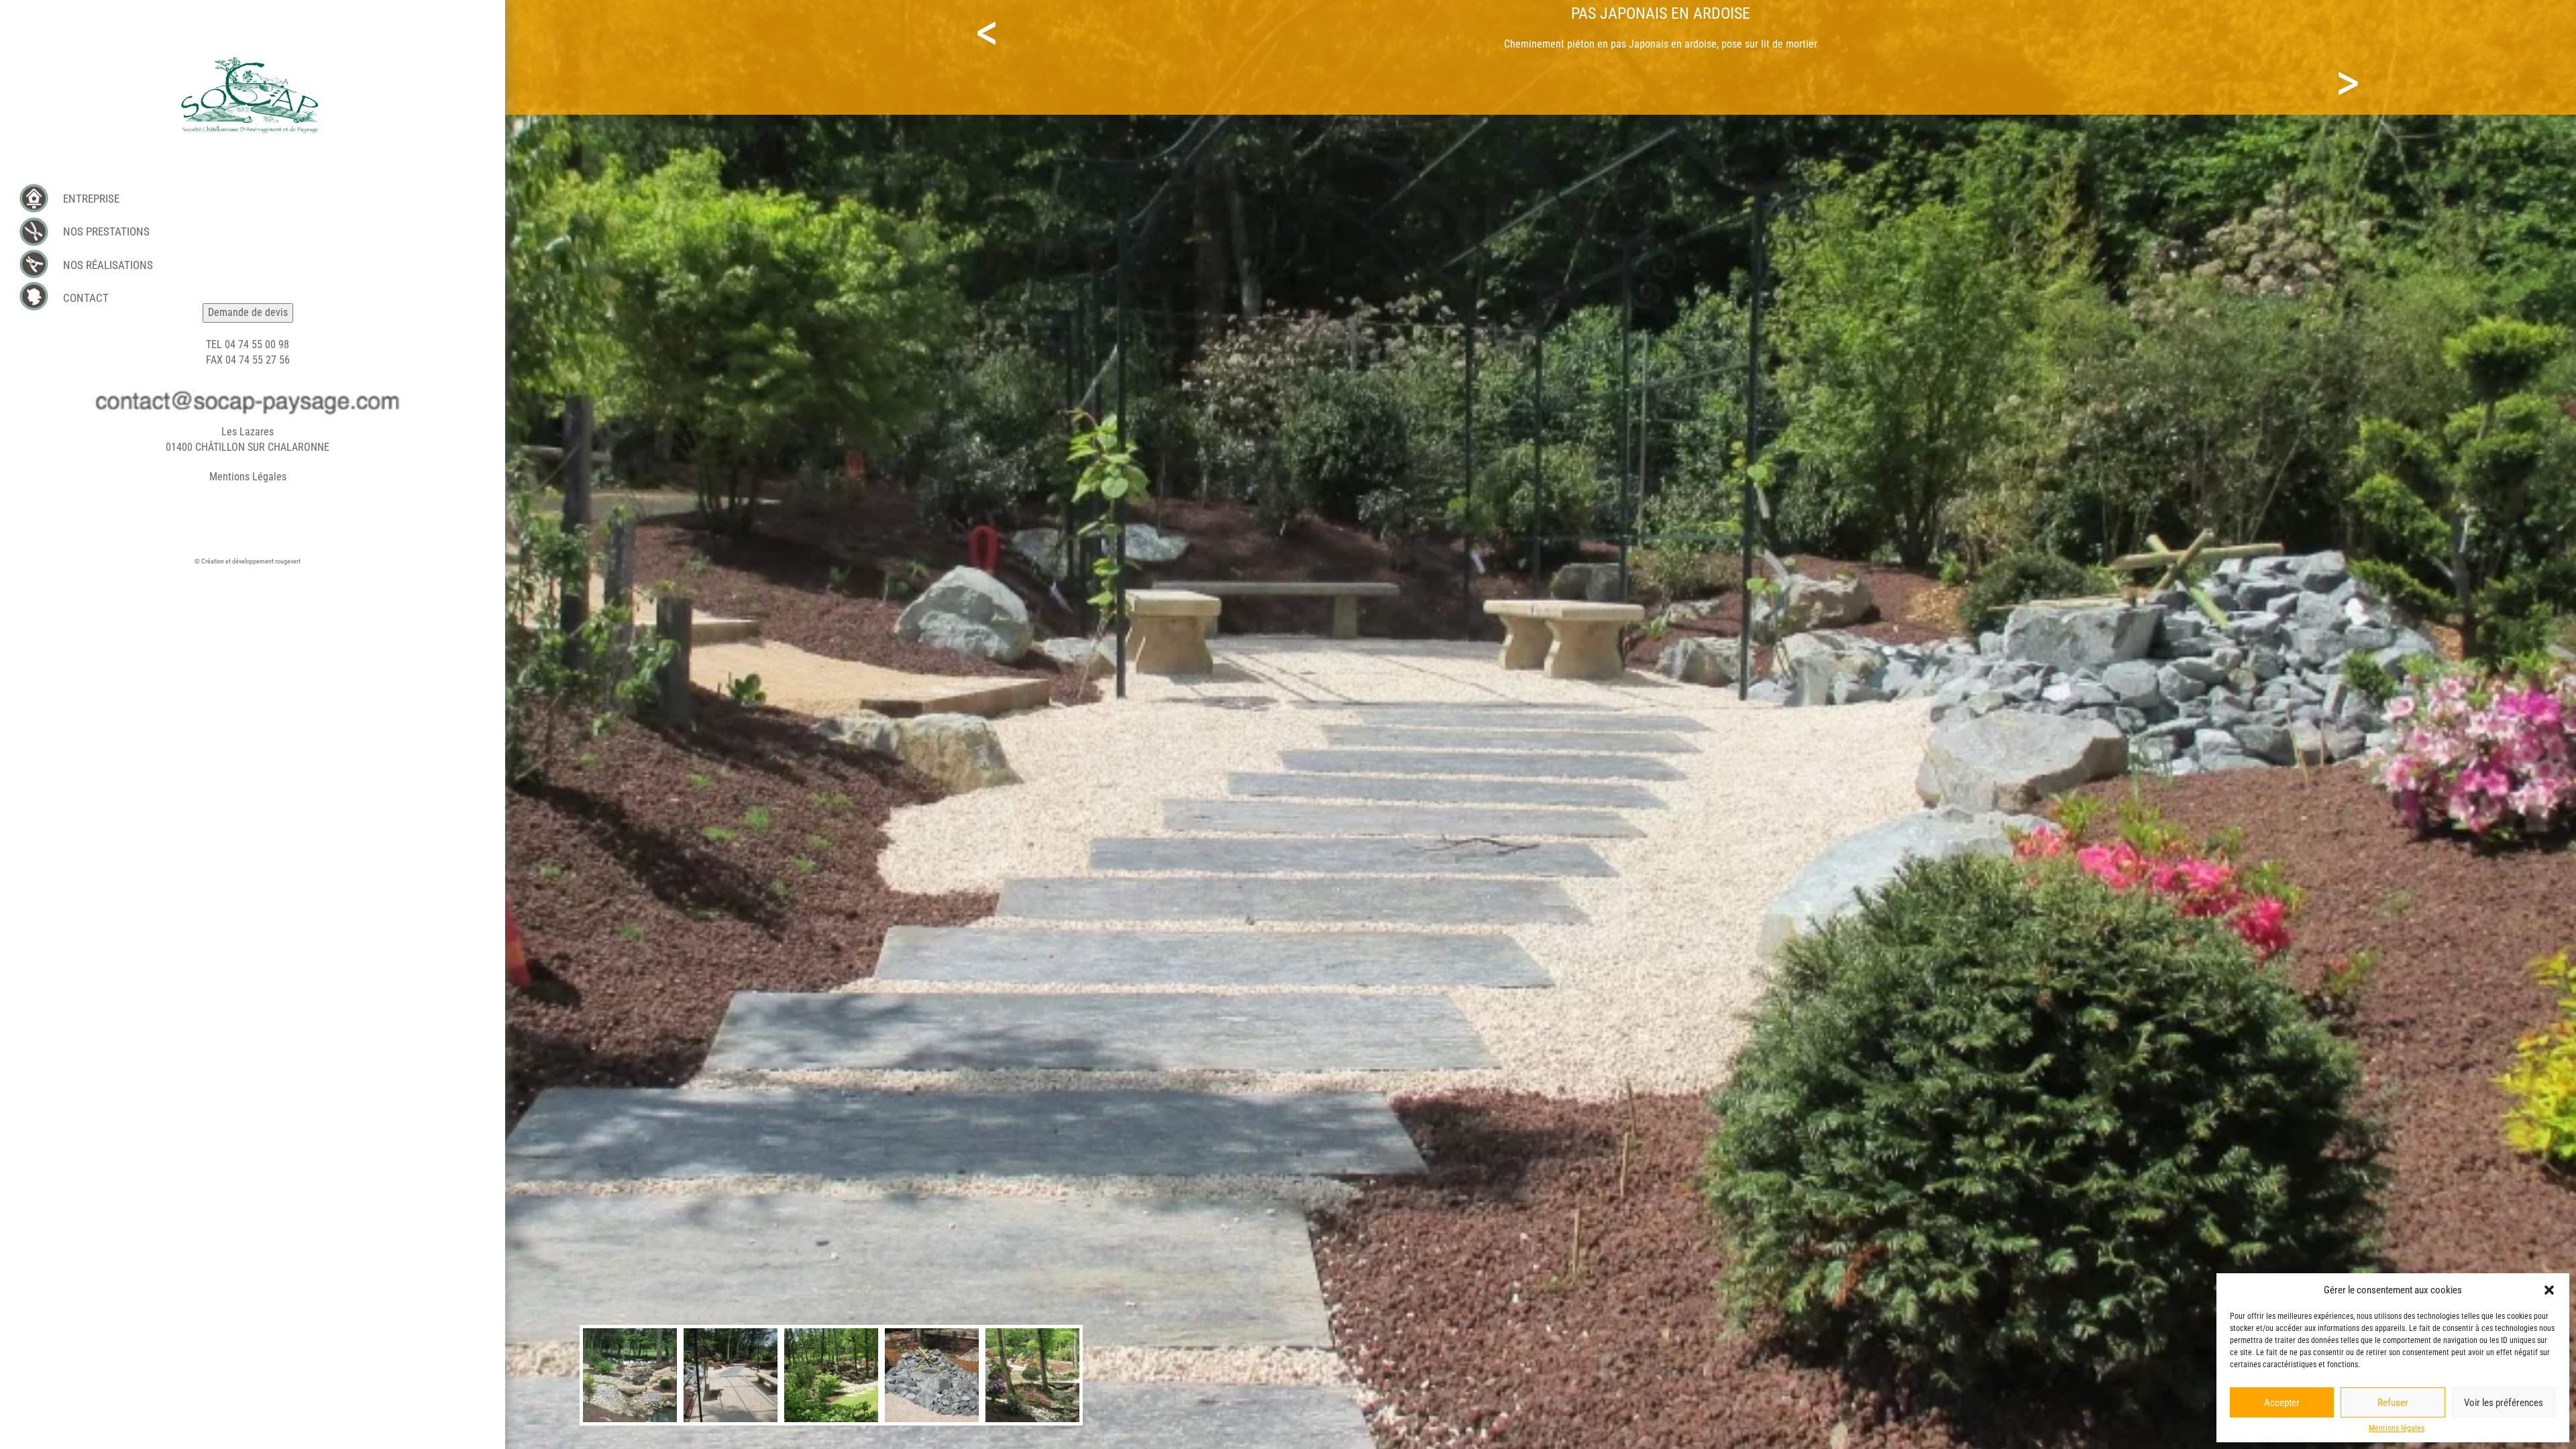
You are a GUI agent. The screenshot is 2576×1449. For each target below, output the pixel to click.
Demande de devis (248, 312)
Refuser (2393, 1403)
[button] (2549, 1290)
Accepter (2282, 1403)
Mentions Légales (248, 477)
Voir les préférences (2504, 1403)
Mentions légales (2397, 1428)
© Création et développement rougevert (248, 561)
